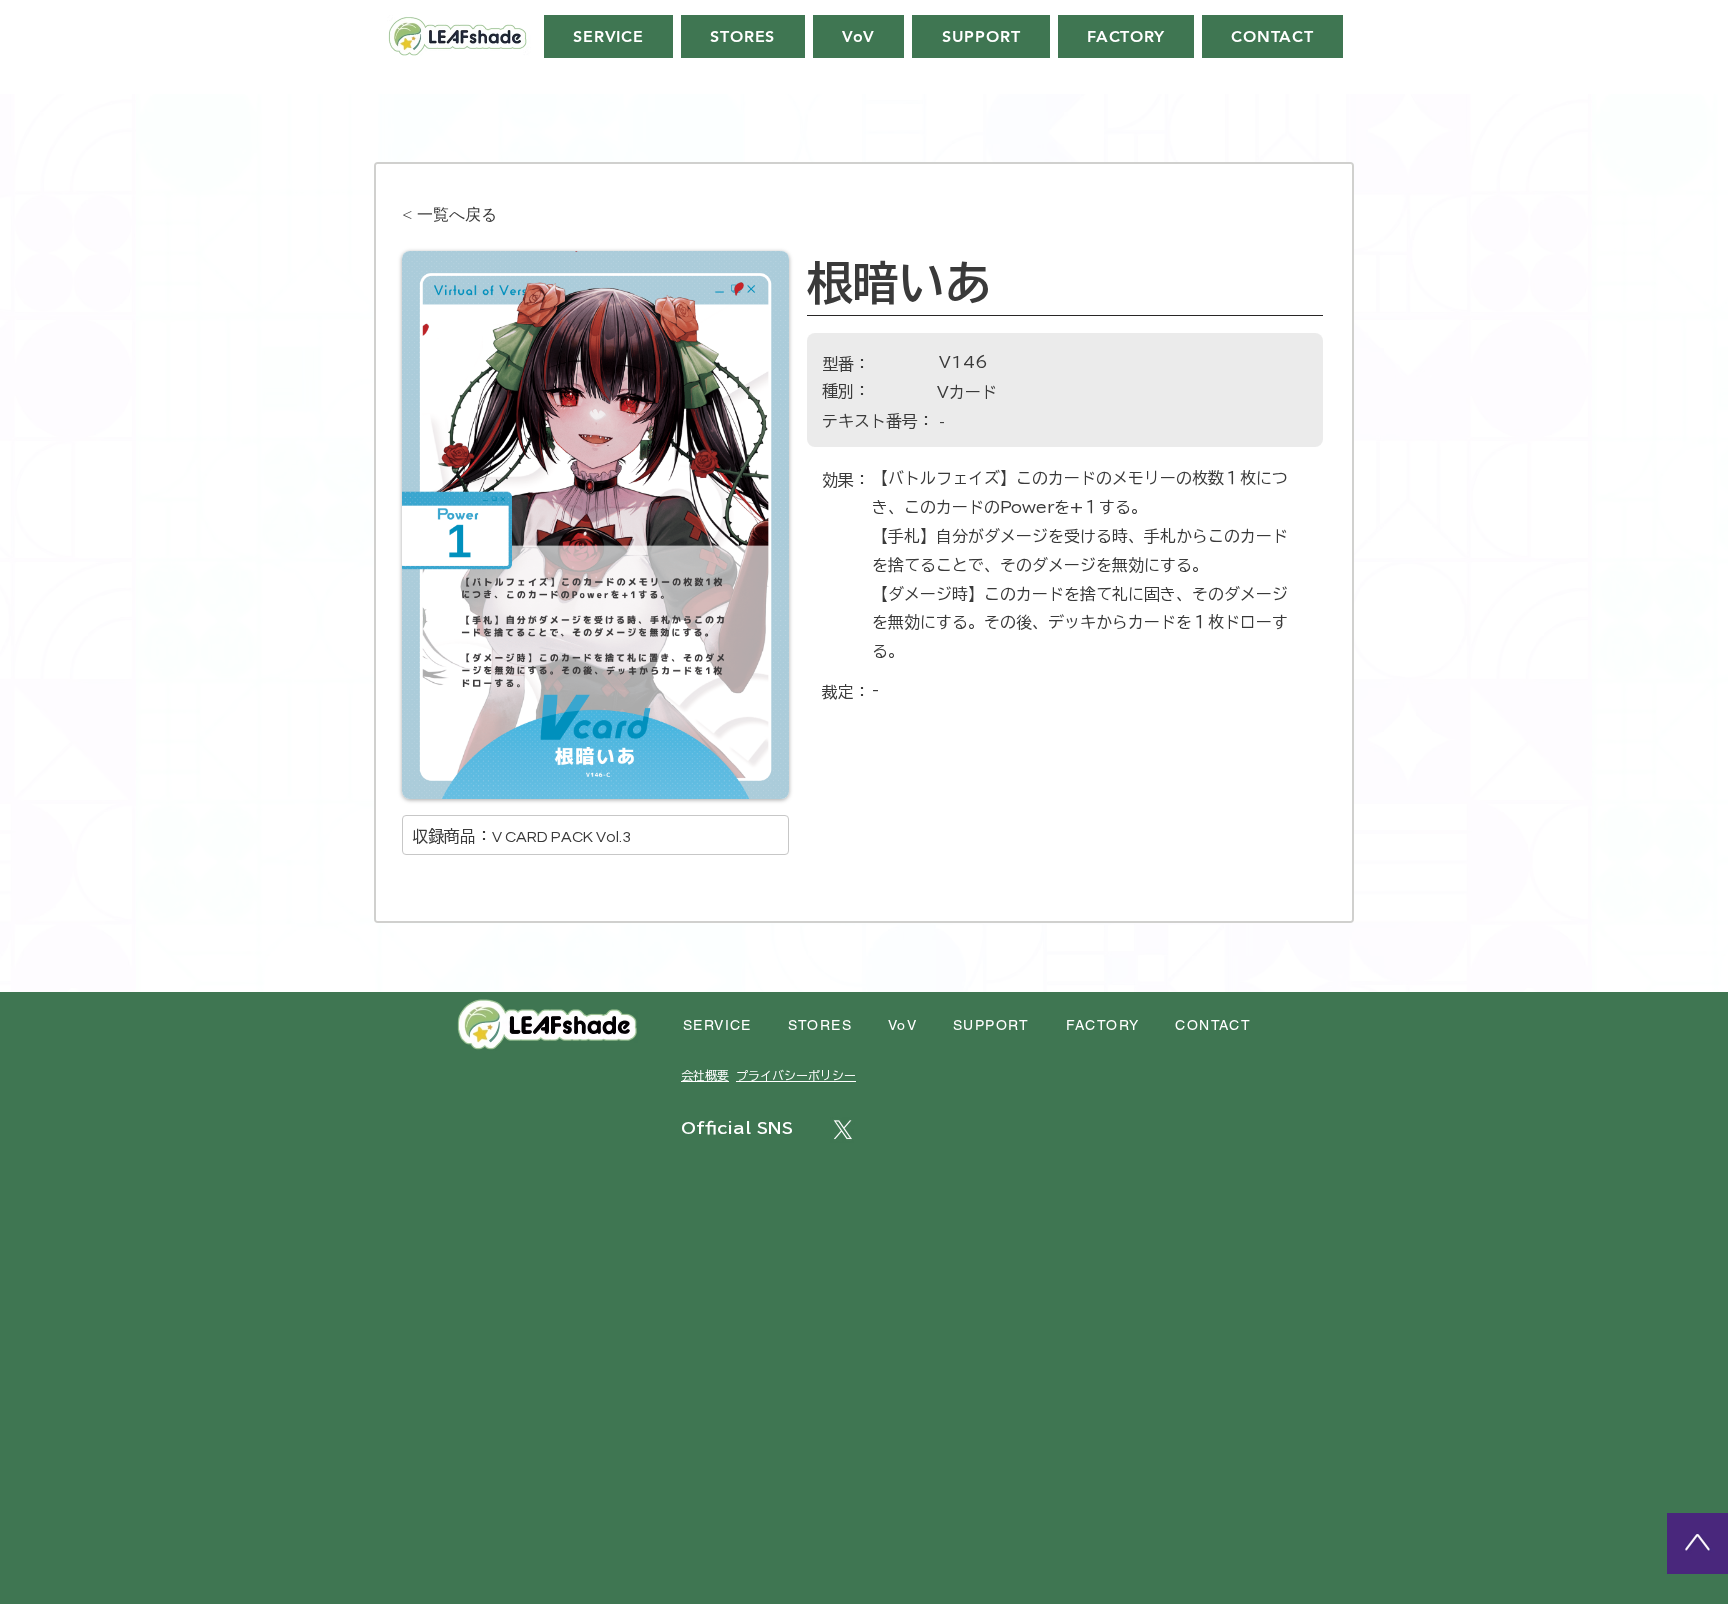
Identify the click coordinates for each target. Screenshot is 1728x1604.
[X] (843, 1130)
